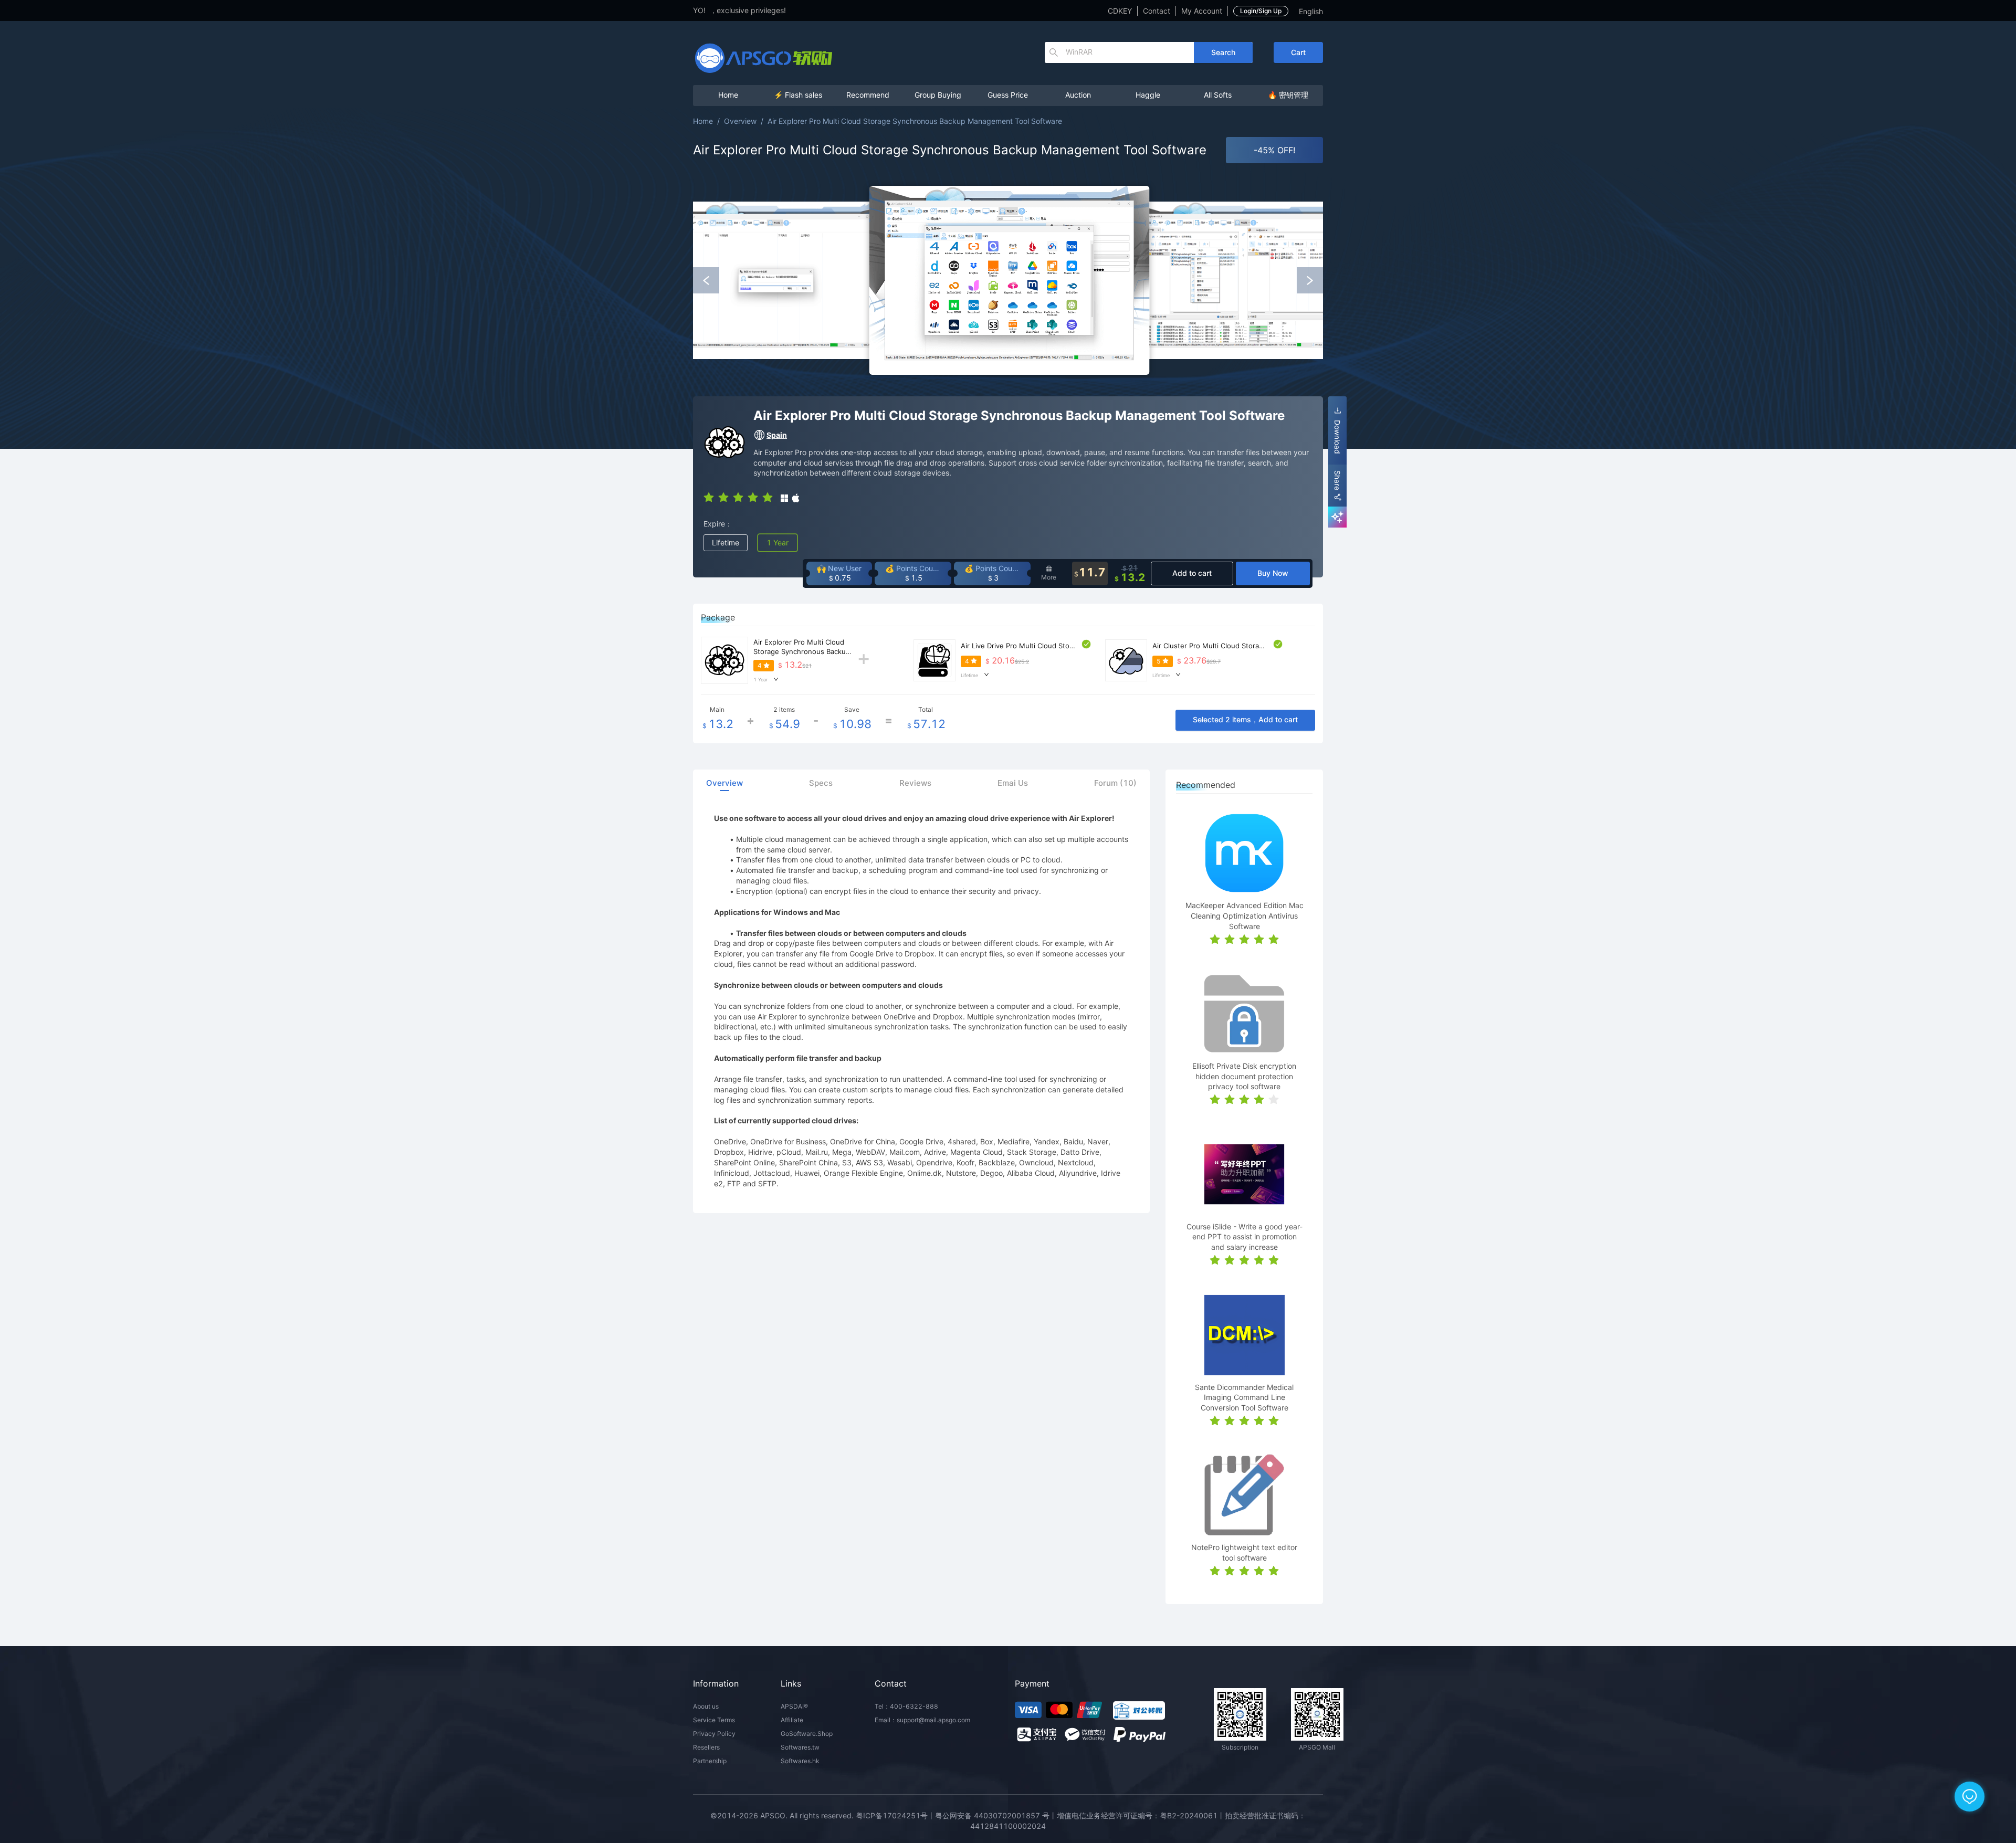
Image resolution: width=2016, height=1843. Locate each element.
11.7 (1090, 573)
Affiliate (792, 1720)
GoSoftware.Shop (807, 1734)
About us (706, 1706)
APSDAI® (794, 1706)
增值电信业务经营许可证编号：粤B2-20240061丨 (1141, 1815)
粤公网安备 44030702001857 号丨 (996, 1815)
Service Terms (714, 1720)
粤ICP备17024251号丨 (895, 1815)
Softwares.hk (800, 1761)
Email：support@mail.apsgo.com (922, 1720)
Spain (777, 435)
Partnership (710, 1761)
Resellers (706, 1747)
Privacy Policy (714, 1734)
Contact (1157, 11)
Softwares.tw (800, 1747)
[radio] (709, 497)
